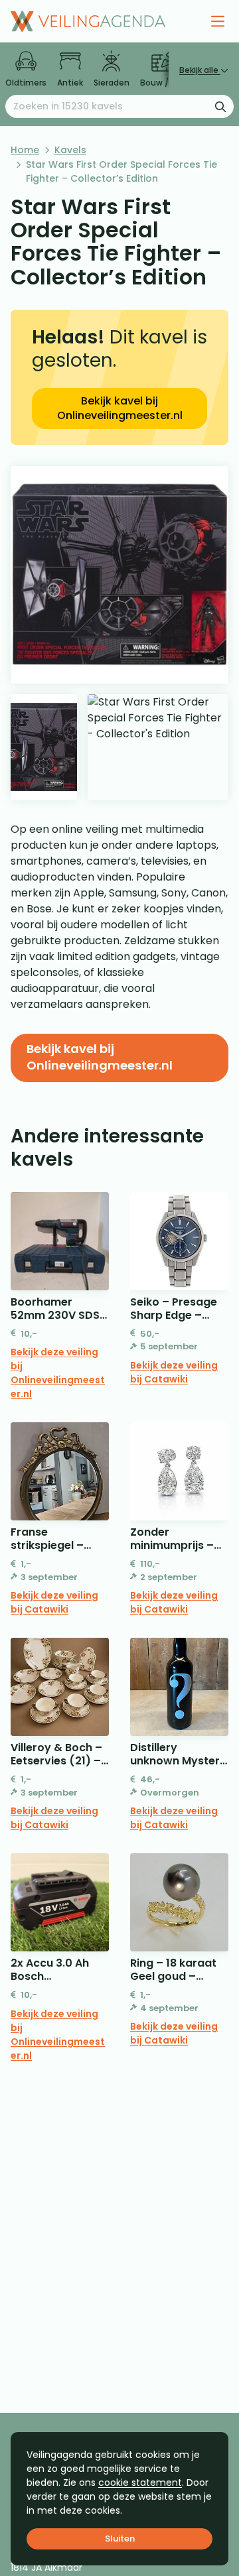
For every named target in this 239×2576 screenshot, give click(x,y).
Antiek (70, 83)
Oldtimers (26, 83)
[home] (88, 21)
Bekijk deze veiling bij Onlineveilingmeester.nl (58, 1373)
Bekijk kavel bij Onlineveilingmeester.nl (120, 408)
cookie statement (140, 2483)
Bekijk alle (200, 70)
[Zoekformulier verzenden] (220, 106)
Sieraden (112, 83)
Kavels (70, 150)
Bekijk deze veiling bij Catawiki (174, 1372)
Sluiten (120, 2539)
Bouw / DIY (162, 83)
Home (25, 150)
